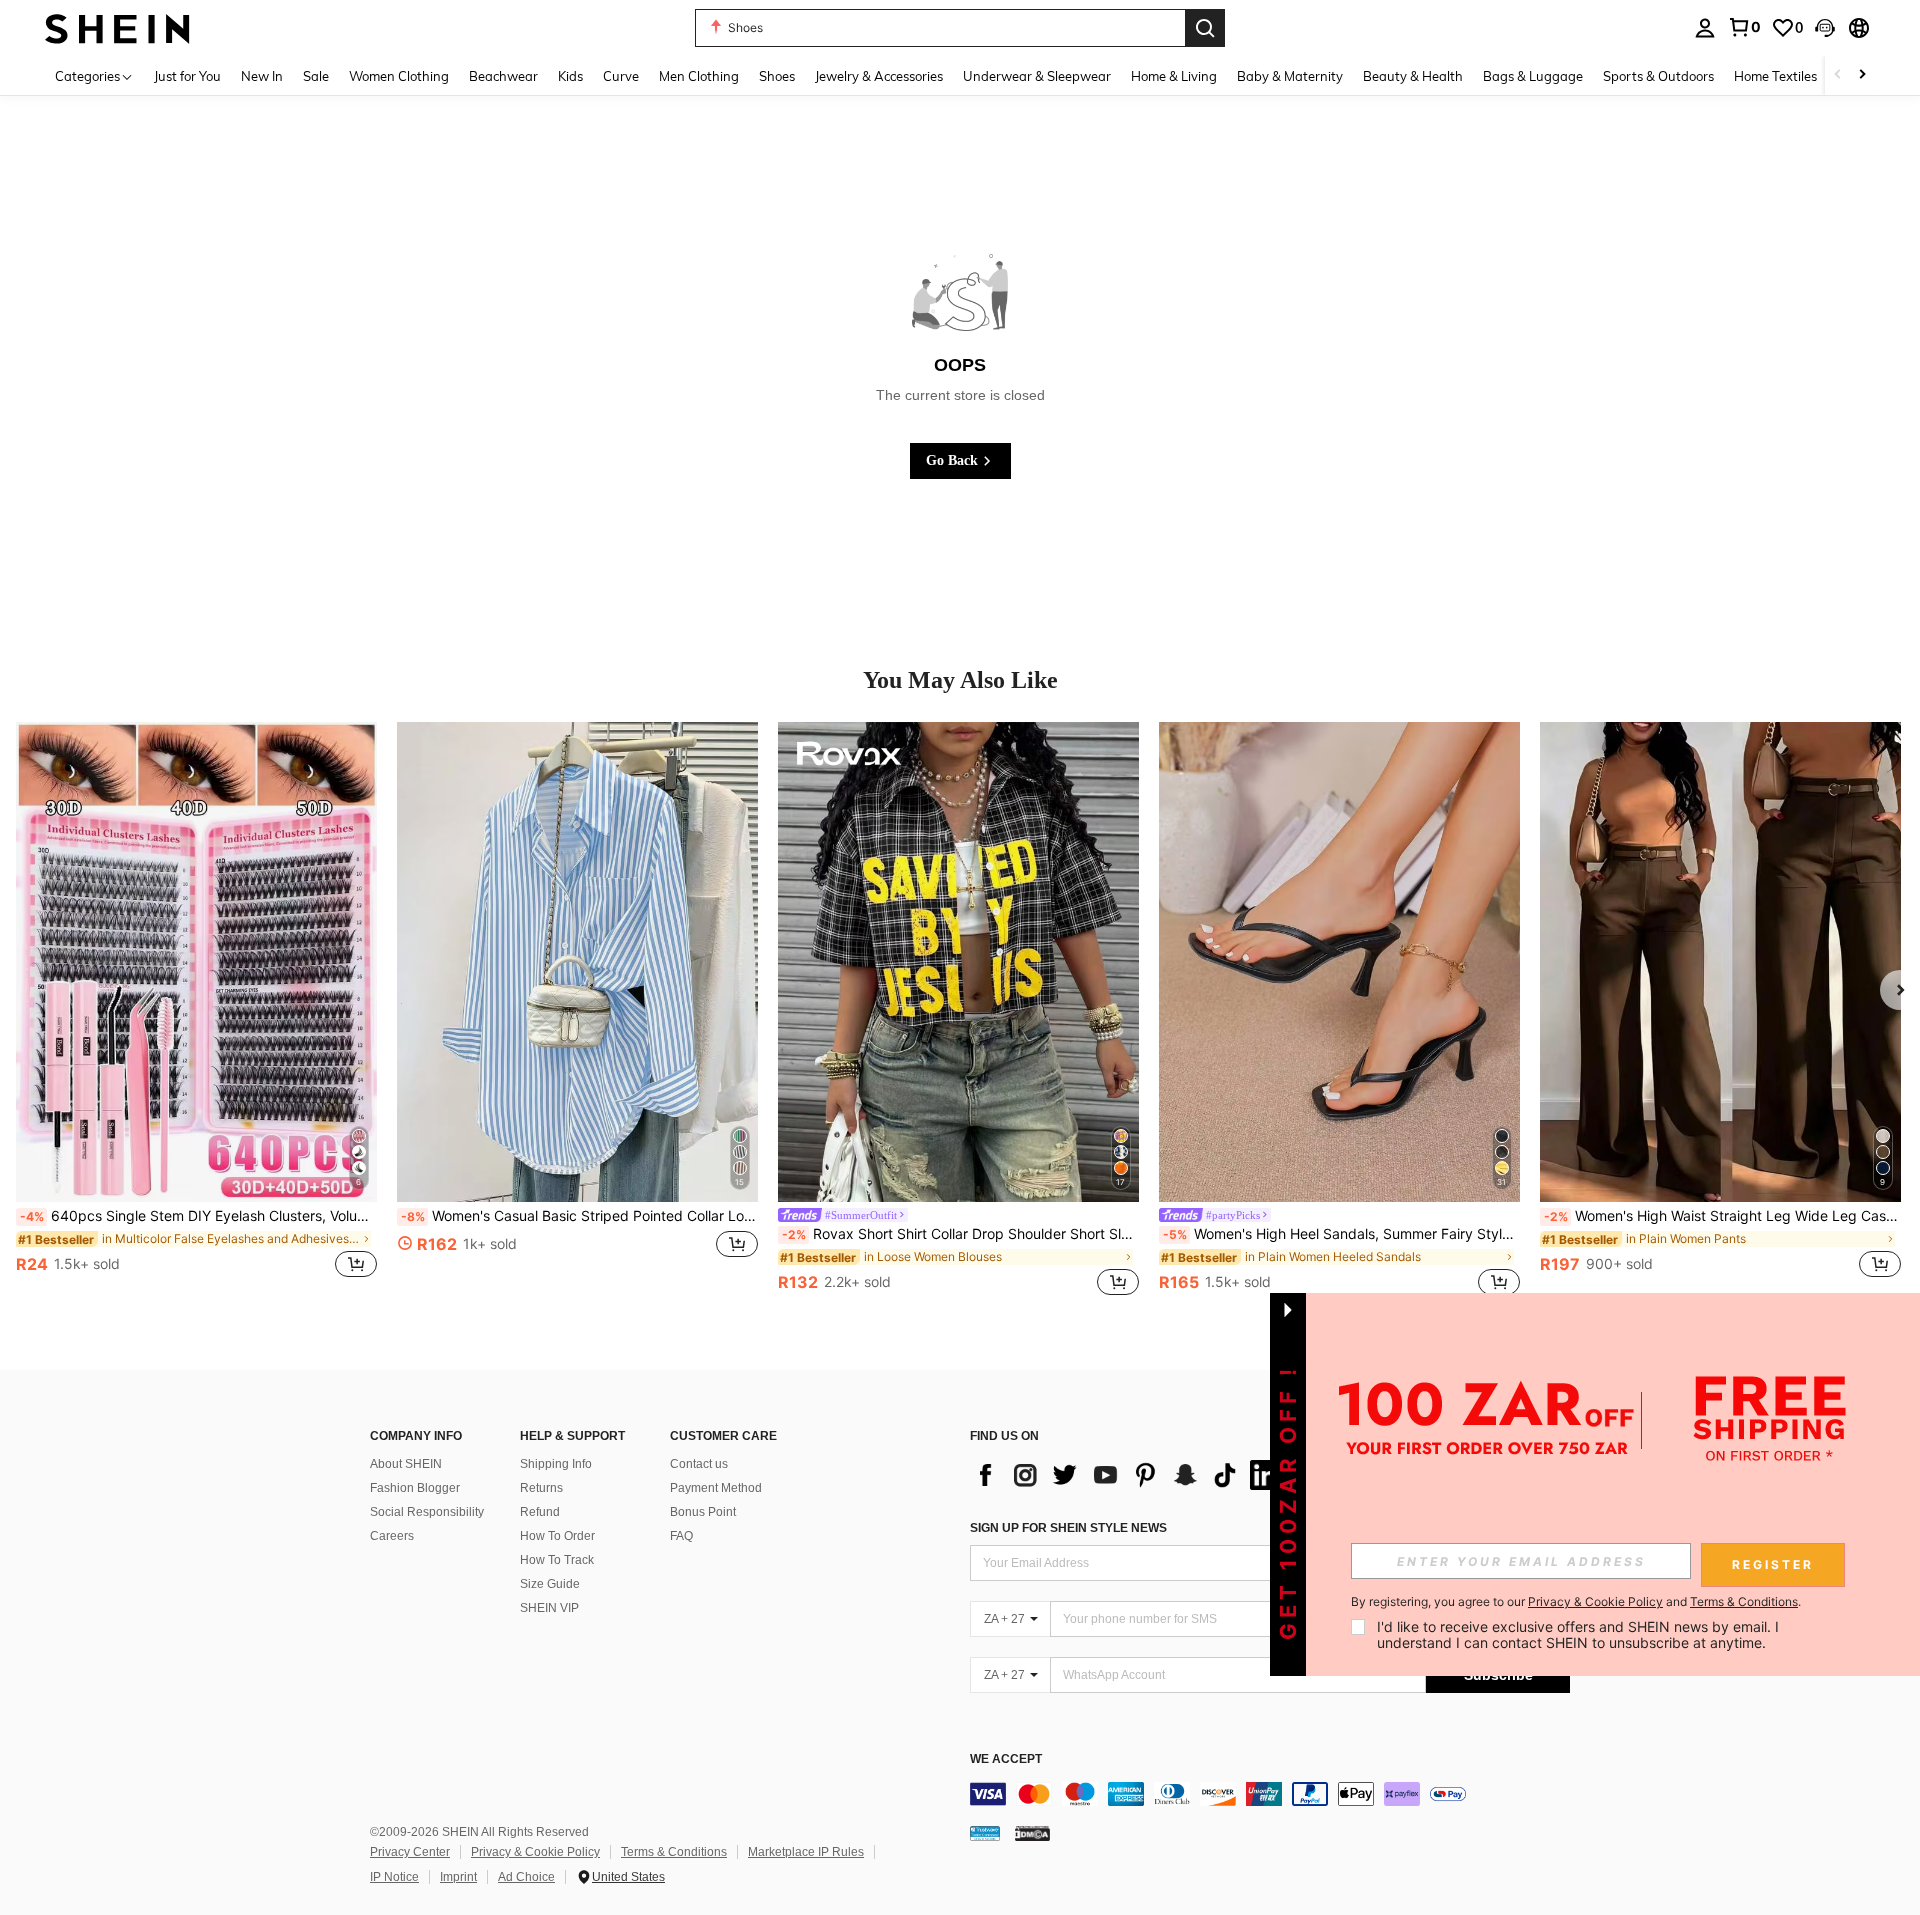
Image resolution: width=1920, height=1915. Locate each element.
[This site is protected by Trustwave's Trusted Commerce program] (985, 1833)
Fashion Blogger (415, 1488)
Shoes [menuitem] (777, 76)
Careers (392, 1536)
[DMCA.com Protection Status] (1032, 1833)
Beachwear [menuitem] (503, 76)
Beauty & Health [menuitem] (1413, 76)
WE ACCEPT (1006, 1759)
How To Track (557, 1560)
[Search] (1205, 28)
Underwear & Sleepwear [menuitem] (1037, 76)
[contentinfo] (1270, 1794)
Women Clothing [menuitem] (399, 76)
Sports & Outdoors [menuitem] (1658, 76)
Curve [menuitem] (621, 76)
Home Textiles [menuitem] (1775, 76)
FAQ (681, 1536)
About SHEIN (406, 1464)
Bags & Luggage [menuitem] (1533, 76)
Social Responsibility (427, 1512)
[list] (1130, 1475)
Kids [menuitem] (570, 76)
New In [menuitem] (262, 76)
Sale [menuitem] (316, 76)
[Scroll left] (1838, 75)
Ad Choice (526, 1877)
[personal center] (1705, 28)
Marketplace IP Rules (806, 1852)
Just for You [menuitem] (187, 76)
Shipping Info (556, 1464)
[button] (1825, 28)
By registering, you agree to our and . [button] (1576, 1602)
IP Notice (394, 1877)
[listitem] (196, 1011)
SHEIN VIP (549, 1608)
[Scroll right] (1862, 75)
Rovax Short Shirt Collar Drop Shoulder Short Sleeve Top (960, 1234)
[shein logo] (117, 27)
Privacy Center (410, 1852)
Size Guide (550, 1584)
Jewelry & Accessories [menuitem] (879, 76)
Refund (540, 1512)
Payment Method (716, 1488)
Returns (541, 1488)
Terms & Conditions (674, 1852)
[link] (1744, 27)
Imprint (458, 1877)
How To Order (557, 1536)
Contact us (699, 1464)
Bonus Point (703, 1512)
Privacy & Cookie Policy (535, 1852)
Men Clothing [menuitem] (699, 76)
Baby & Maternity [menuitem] (1290, 76)
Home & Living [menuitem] (1174, 76)
